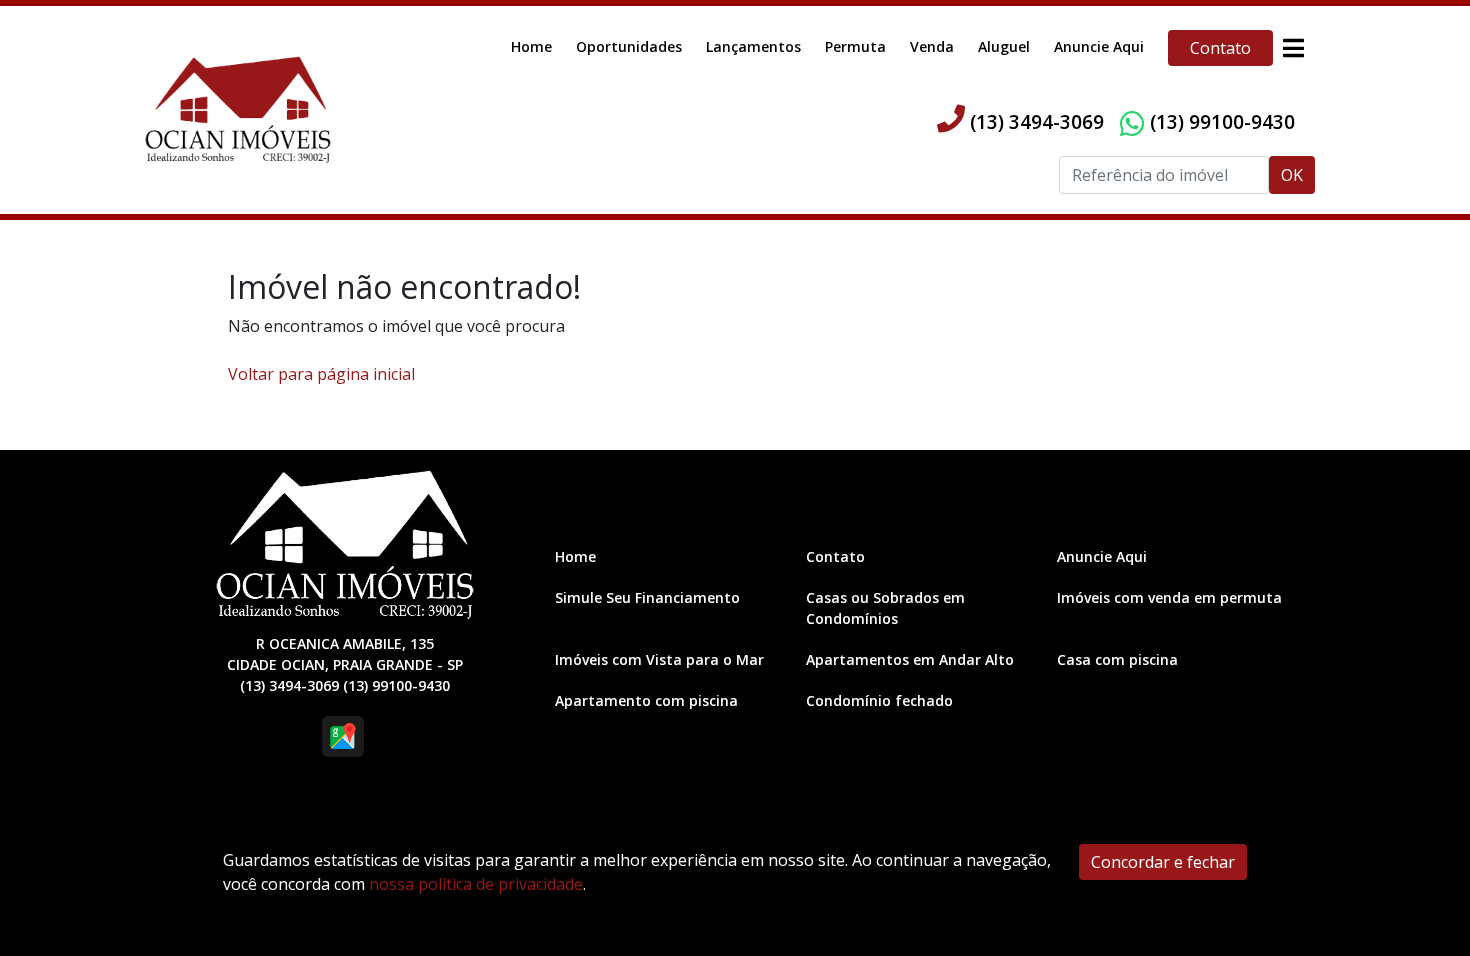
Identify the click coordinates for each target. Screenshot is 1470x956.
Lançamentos (753, 46)
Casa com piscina (1117, 659)
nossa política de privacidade (476, 884)
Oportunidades (629, 46)
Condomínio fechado (879, 700)
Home (531, 46)
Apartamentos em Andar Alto (910, 659)
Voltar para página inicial (321, 374)
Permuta (855, 46)
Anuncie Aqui (1099, 46)
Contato (1220, 48)
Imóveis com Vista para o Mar (659, 659)
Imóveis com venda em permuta (1169, 597)
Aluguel (1004, 46)
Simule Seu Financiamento (647, 597)
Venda (932, 46)
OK (1292, 175)
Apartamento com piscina (646, 700)
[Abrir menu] (1293, 48)
